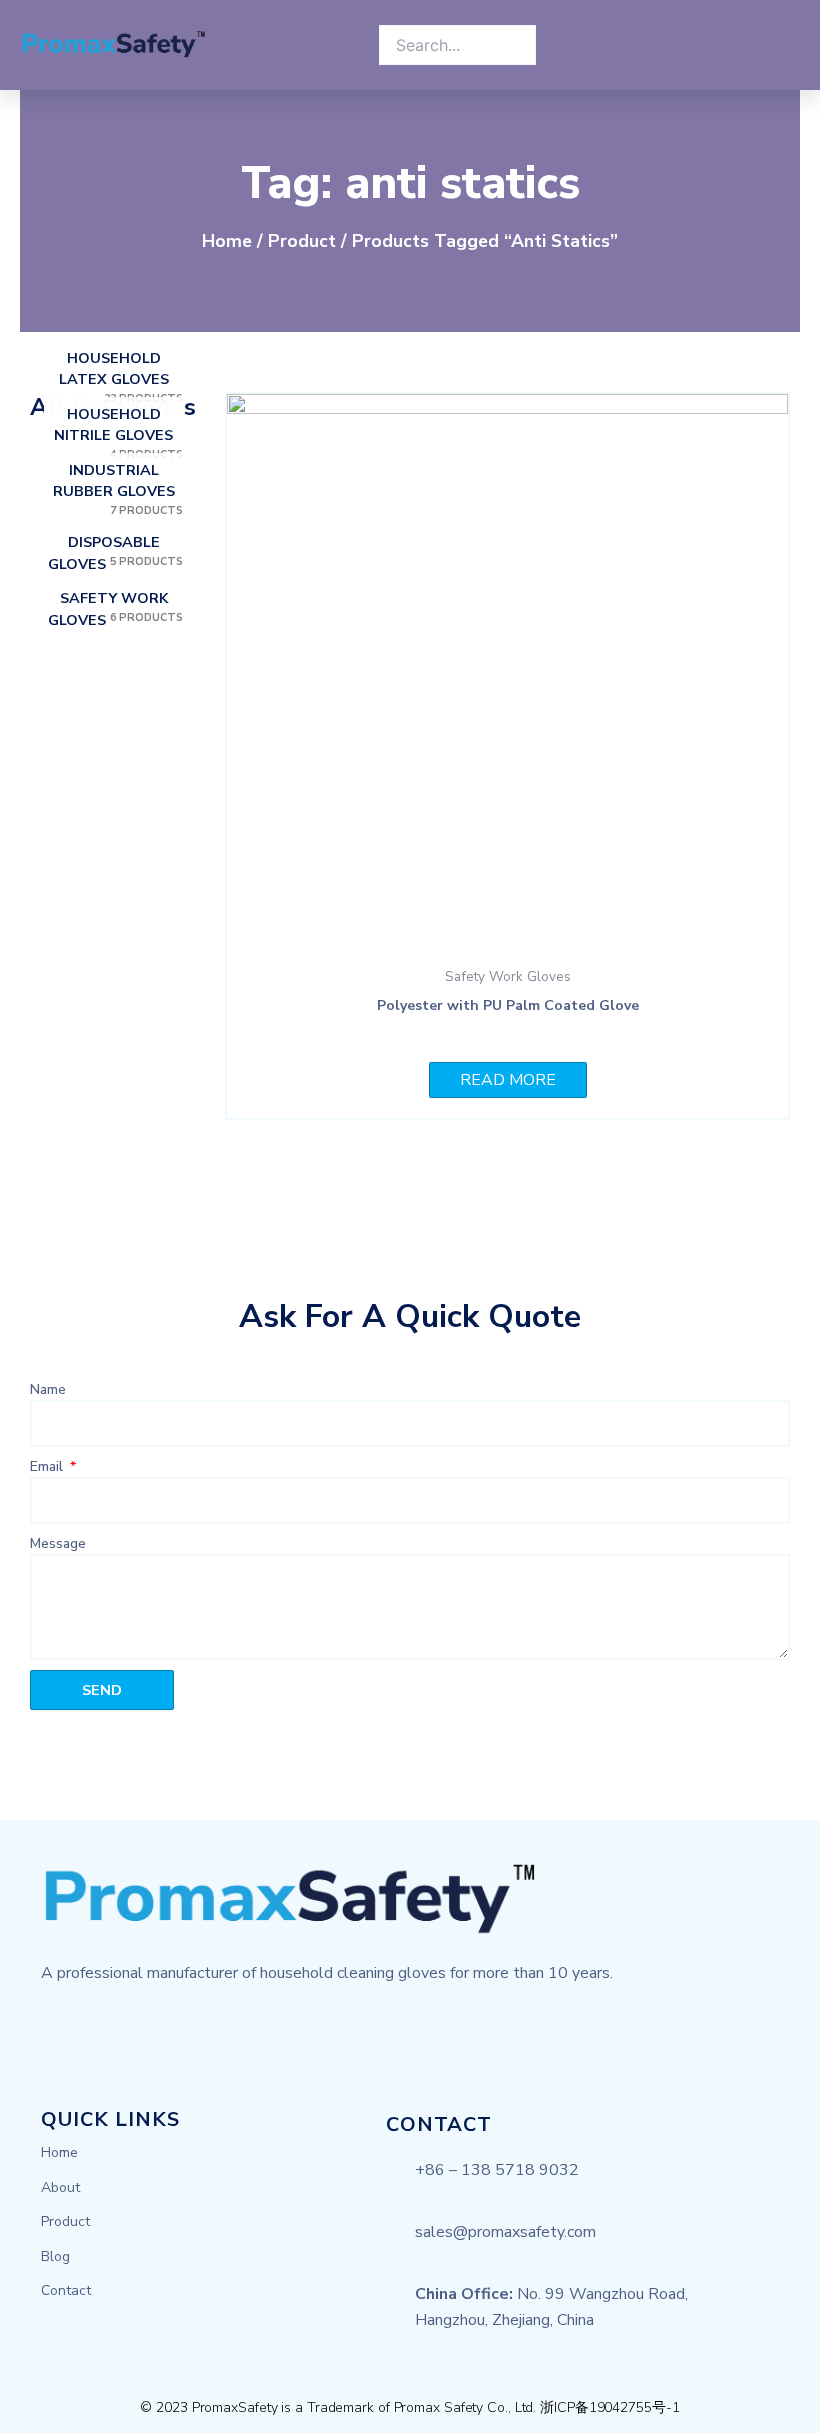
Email (48, 1466)
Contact (66, 2290)
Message (58, 1543)
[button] (344, 45)
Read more (508, 1080)
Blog (55, 2256)
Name (48, 1389)
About (60, 2187)
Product (302, 241)
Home (227, 241)
